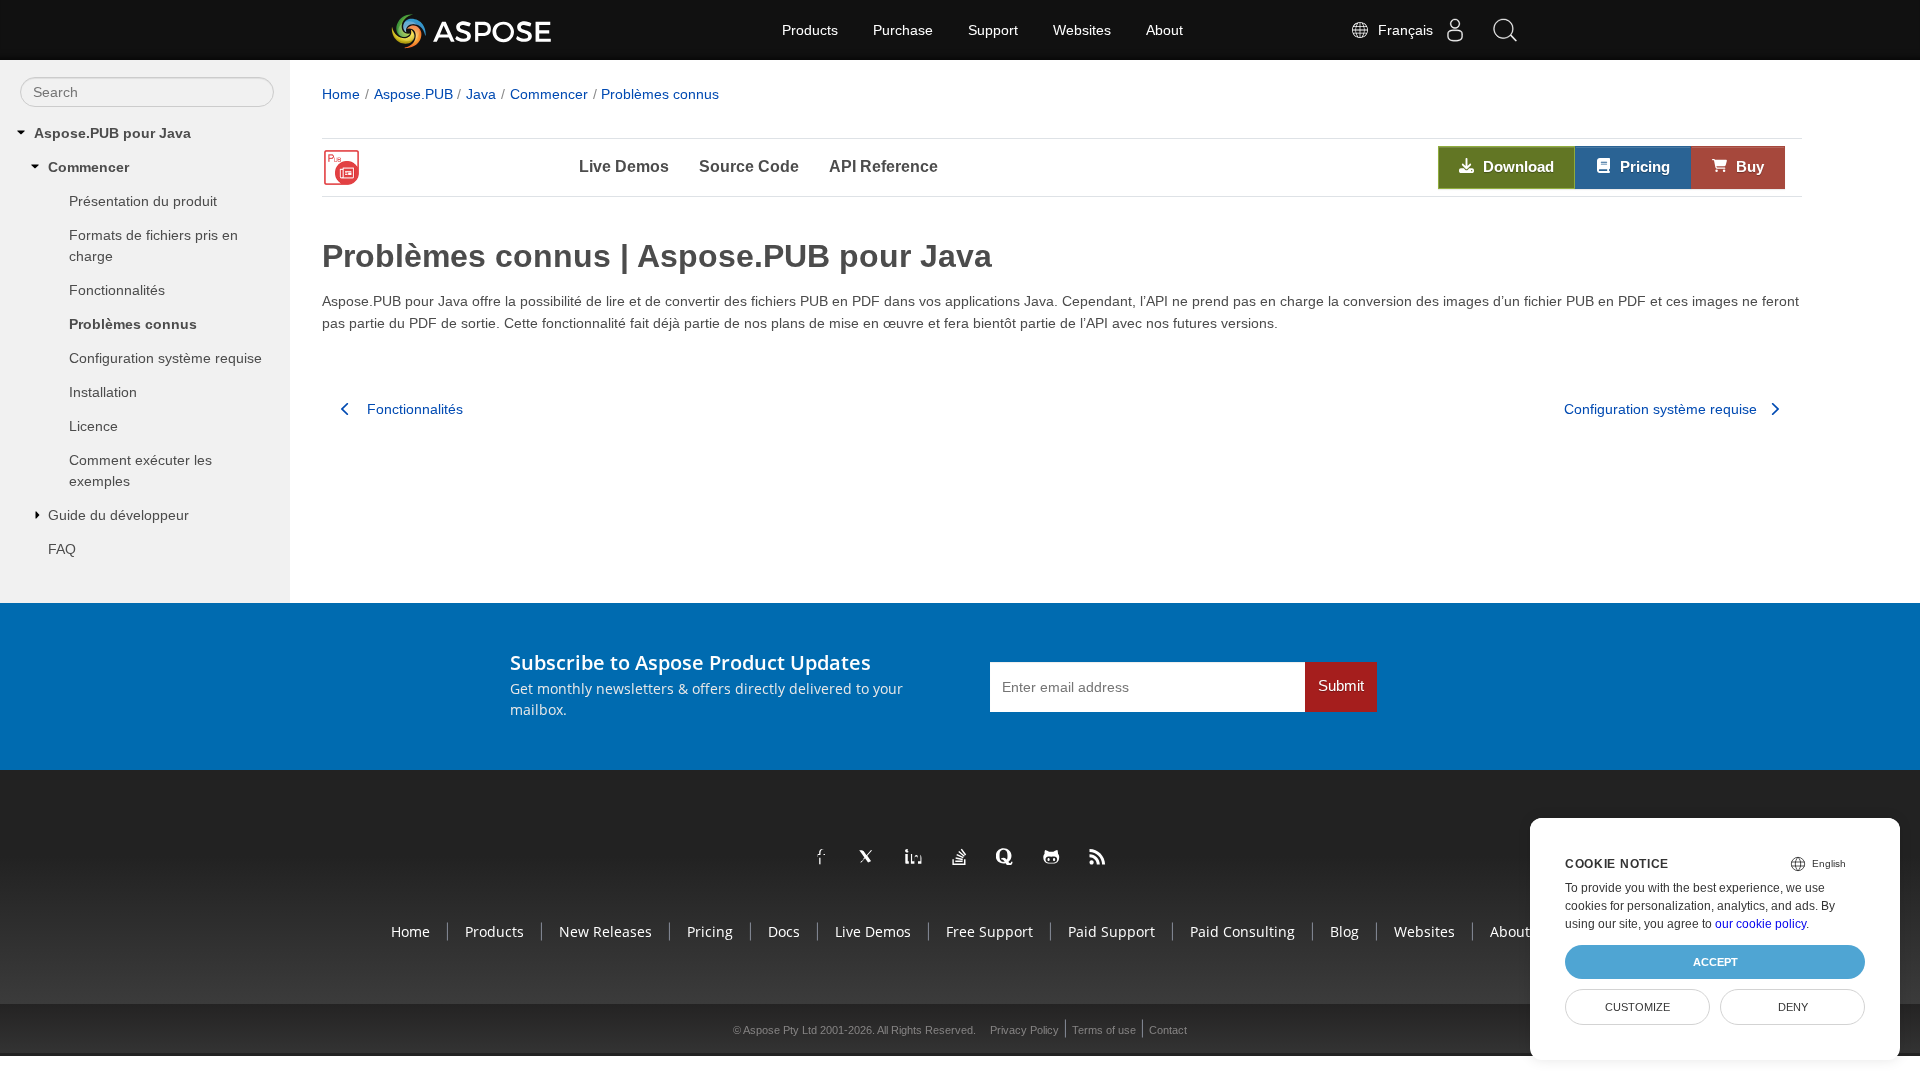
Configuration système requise (165, 358)
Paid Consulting (1242, 931)
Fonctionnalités (117, 290)
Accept (1715, 962)
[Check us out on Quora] (1006, 858)
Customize (1637, 1007)
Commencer (88, 167)
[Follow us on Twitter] (868, 858)
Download (1516, 166)
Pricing (1643, 166)
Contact (1168, 1030)
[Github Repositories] (1052, 858)
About (1164, 30)
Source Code (749, 166)
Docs (784, 931)
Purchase (903, 30)
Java (481, 94)
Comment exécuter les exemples (140, 470)
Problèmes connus (133, 324)
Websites (1082, 30)
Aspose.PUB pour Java (112, 133)
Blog (1344, 931)
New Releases (605, 931)
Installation (103, 392)
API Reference (883, 166)
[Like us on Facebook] (822, 858)
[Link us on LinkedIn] (914, 858)
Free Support (989, 931)
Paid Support (1111, 931)
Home (341, 94)
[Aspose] (472, 30)
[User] (1455, 30)
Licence (93, 426)
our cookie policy (1760, 924)
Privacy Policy (1024, 1030)
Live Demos (624, 166)
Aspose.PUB (413, 94)
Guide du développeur (118, 515)
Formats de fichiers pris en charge (153, 245)
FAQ (62, 549)
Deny (1793, 1007)
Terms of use (1104, 1030)
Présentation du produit (143, 201)
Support (993, 30)
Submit (1341, 686)
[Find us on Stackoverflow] (960, 858)
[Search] (1505, 30)
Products (810, 30)
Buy (1748, 166)
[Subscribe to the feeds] (1098, 858)
